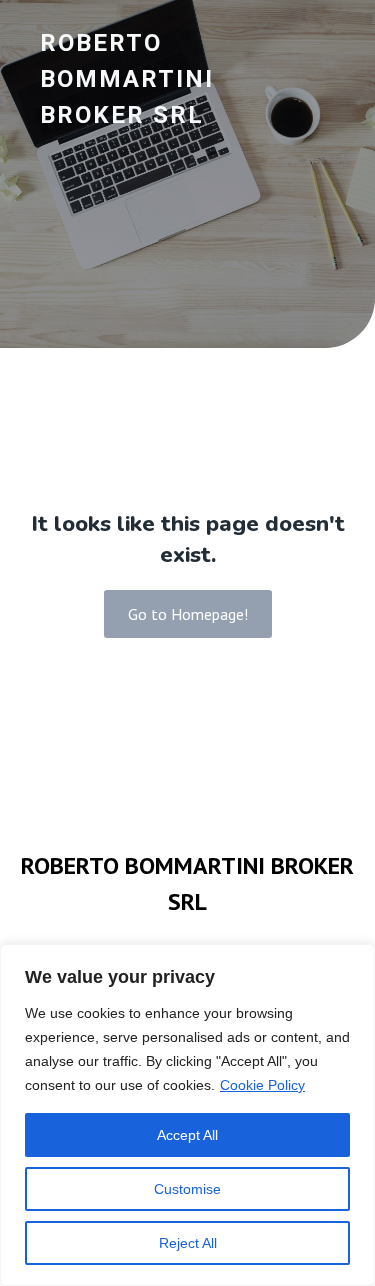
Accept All (187, 1135)
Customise (187, 1189)
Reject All (188, 1243)
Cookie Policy (262, 1085)
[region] (187, 1115)
